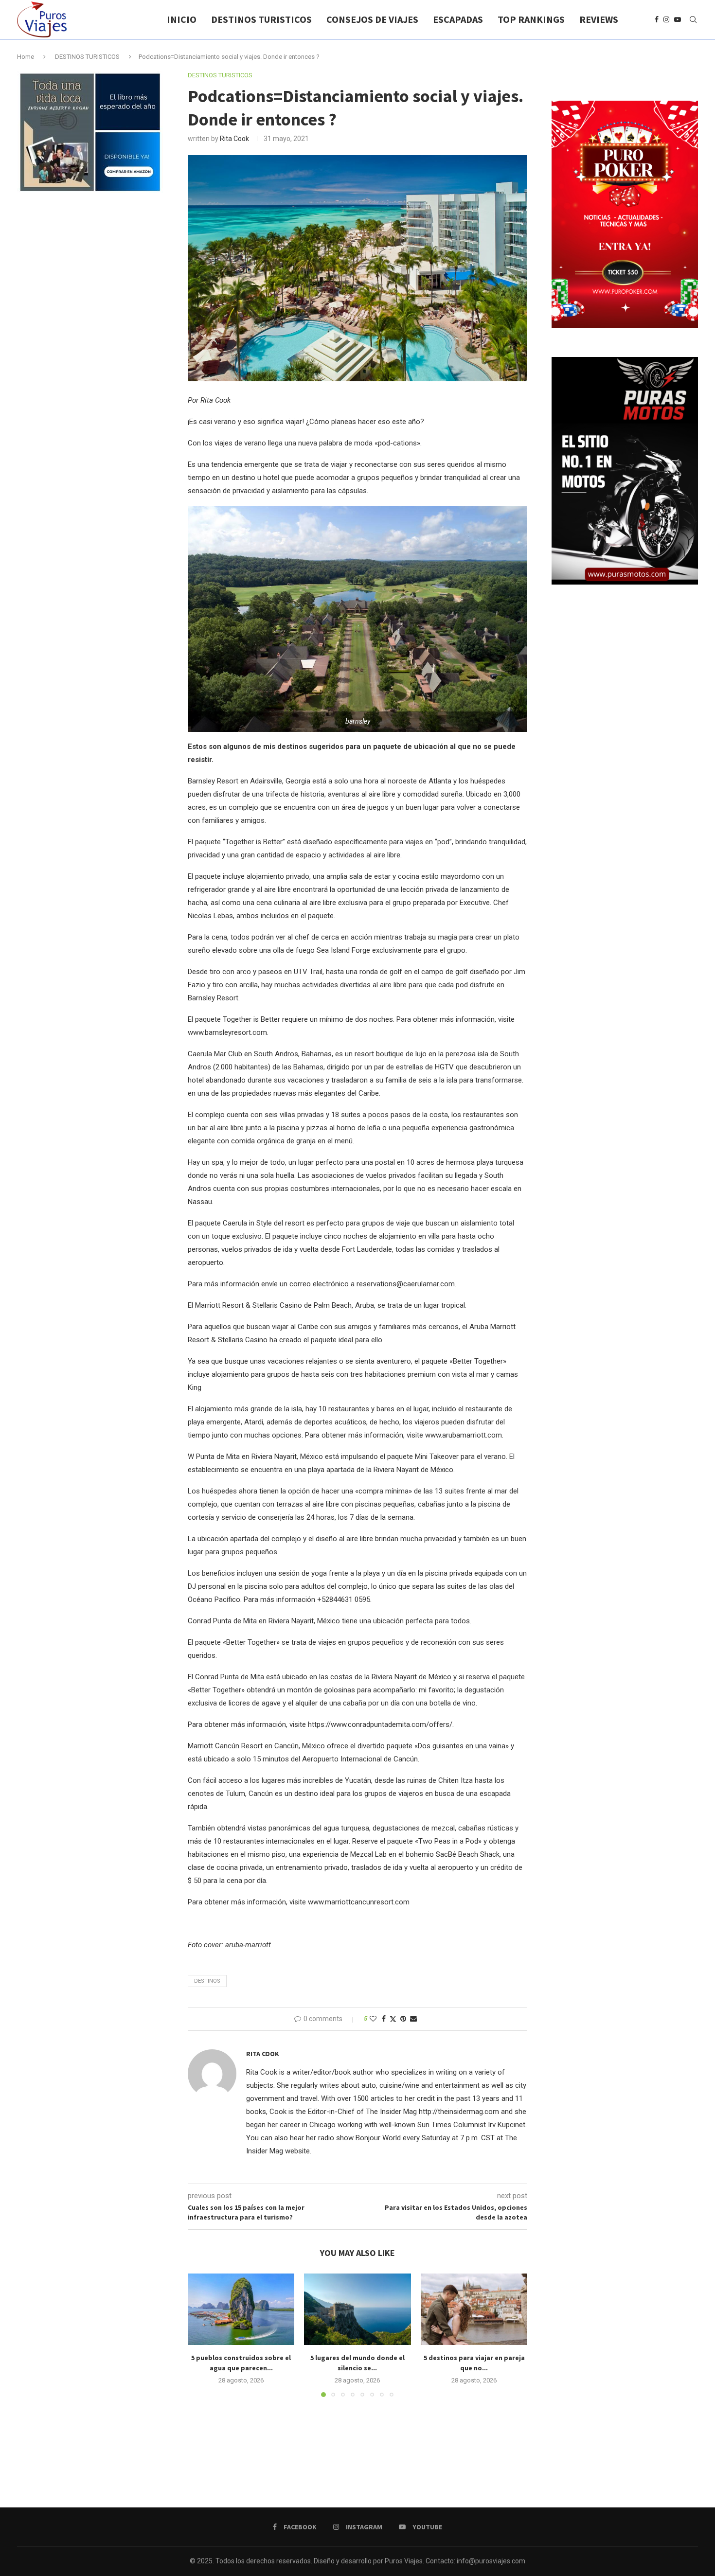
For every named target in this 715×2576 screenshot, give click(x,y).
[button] (201, 2335)
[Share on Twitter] (393, 2019)
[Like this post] (373, 2019)
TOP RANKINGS (531, 19)
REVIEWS (599, 19)
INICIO (182, 19)
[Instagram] (666, 19)
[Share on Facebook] (384, 2019)
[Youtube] (678, 19)
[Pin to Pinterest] (403, 2019)
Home (26, 57)
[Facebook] (657, 19)
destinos (207, 1981)
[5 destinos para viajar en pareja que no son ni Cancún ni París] (474, 2309)
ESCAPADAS (458, 19)
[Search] (693, 19)
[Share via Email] (413, 2019)
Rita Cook (234, 139)
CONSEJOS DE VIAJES (372, 19)
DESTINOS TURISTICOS (261, 19)
